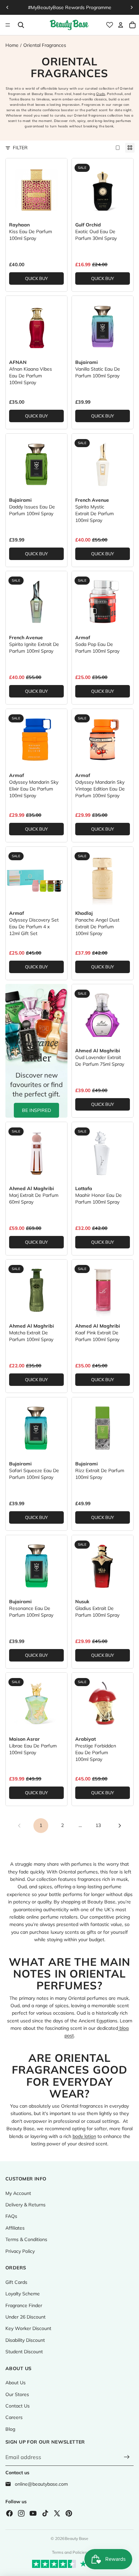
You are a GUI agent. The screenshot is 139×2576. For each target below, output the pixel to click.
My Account (18, 2193)
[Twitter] (57, 2513)
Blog (10, 2429)
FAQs (11, 2216)
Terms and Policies (69, 2552)
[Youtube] (33, 2513)
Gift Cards (16, 2282)
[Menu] (8, 25)
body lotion (84, 2136)
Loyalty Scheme (23, 2294)
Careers (14, 2417)
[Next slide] (132, 7)
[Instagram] (21, 2513)
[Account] (121, 25)
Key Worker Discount (28, 2328)
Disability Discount (25, 2340)
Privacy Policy (20, 2251)
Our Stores (17, 2394)
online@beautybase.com (41, 2484)
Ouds (101, 94)
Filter (20, 148)
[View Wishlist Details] (110, 25)
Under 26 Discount (25, 2317)
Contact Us (18, 2406)
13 (98, 1825)
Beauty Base (77, 2538)
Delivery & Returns (25, 2205)
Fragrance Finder (24, 2305)
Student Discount (24, 2352)
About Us (16, 2383)
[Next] (120, 1826)
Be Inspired (36, 1110)
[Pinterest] (69, 2513)
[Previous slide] (7, 7)
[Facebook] (9, 2513)
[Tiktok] (45, 2513)
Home (12, 45)
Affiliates (15, 2228)
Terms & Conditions (26, 2239)
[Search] (21, 25)
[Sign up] (127, 2457)
